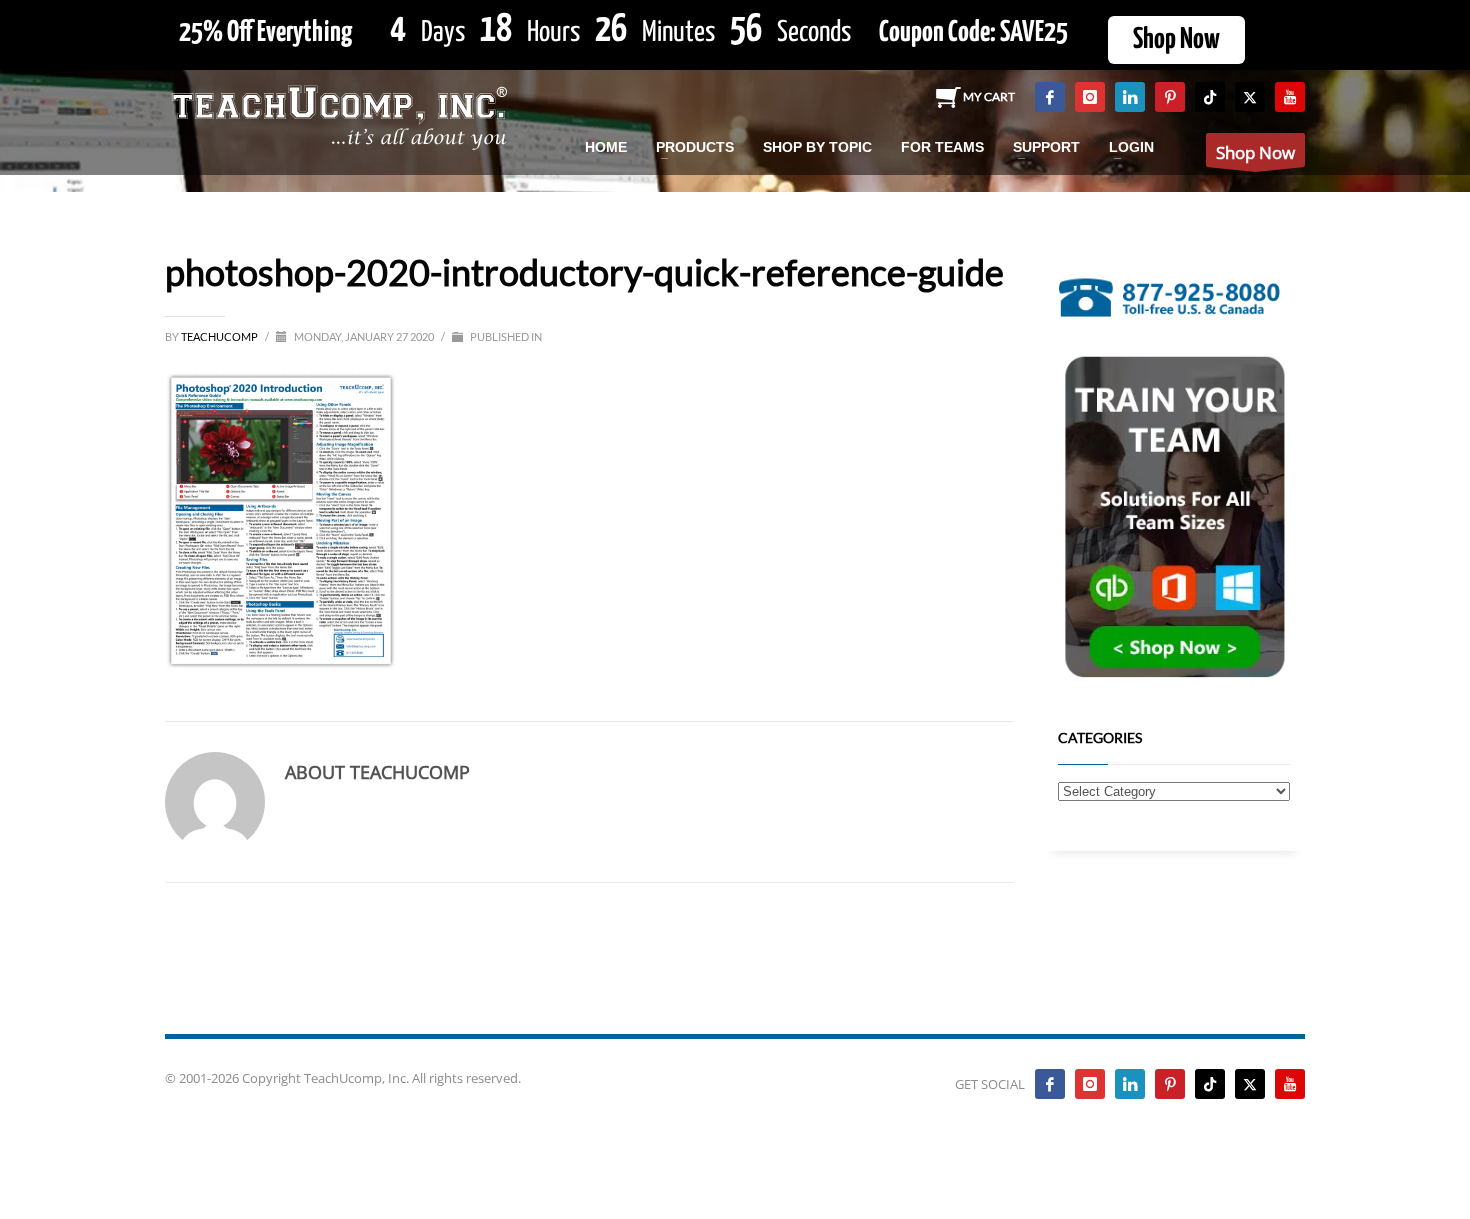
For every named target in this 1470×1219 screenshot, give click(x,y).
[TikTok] (1210, 97)
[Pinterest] (1170, 97)
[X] (1250, 97)
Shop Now (1176, 40)
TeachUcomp (220, 336)
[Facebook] (1050, 97)
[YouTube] (1290, 97)
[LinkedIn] (1130, 97)
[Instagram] (1090, 97)
